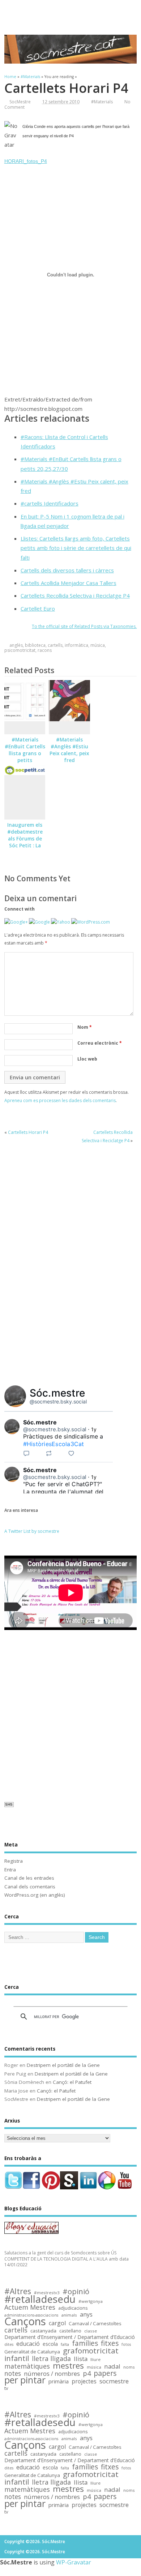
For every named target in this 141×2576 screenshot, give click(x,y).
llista (81, 2359)
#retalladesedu (40, 2299)
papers (105, 2373)
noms (129, 2367)
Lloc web (87, 1059)
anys (86, 2315)
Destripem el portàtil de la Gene (63, 2065)
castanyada (43, 2331)
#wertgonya (91, 2301)
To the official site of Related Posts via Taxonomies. (84, 626)
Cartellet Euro (38, 608)
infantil (17, 2358)
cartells (55, 645)
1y (94, 1429)
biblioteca (35, 645)
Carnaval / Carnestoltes (95, 2324)
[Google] (39, 922)
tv (6, 2388)
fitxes (110, 2343)
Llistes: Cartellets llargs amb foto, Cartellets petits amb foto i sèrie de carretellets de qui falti (76, 548)
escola (50, 2344)
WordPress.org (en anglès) (35, 1895)
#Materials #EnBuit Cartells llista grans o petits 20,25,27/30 (25, 753)
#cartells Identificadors (50, 503)
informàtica (76, 645)
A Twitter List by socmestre (32, 1531)
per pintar (25, 2380)
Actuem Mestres (30, 2307)
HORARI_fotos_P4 (26, 161)
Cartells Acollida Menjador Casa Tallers (69, 583)
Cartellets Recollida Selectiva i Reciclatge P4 (75, 595)
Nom (85, 1027)
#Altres (18, 2291)
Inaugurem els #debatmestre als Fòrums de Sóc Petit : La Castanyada (25, 839)
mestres (68, 2366)
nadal (112, 2367)
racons (45, 650)
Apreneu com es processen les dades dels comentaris (60, 1100)
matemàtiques (27, 2366)
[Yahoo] (61, 922)
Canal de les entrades (29, 1878)
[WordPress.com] (91, 922)
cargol (57, 2323)
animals (69, 2315)
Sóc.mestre (57, 1393)
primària (59, 2381)
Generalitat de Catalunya (32, 2352)
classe (91, 2331)
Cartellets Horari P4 (28, 1132)
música (98, 645)
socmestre (114, 2381)
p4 (87, 2373)
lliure (95, 2359)
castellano (70, 2331)
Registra (14, 1861)
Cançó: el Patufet (72, 2082)
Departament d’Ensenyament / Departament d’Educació (70, 2337)
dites (9, 2344)
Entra (10, 1870)
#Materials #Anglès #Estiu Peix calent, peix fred (69, 750)
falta (65, 2344)
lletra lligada (51, 2359)
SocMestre (20, 102)
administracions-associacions (31, 2315)
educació (28, 2344)
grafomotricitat (91, 2351)
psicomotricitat (20, 650)
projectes (84, 2382)
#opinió (76, 2291)
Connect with (20, 909)
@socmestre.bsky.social (58, 1401)
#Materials (102, 102)
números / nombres (52, 2374)
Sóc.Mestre (70, 13)
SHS (9, 1804)
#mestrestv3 (47, 2293)
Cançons (25, 2321)
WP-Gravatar (74, 2562)
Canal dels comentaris (30, 1887)
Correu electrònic (100, 1043)
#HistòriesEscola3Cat (54, 1444)
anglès (16, 645)
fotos (126, 2344)
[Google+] (16, 922)
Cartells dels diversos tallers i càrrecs (67, 570)
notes (13, 2373)
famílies (85, 2343)
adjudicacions (73, 2308)
